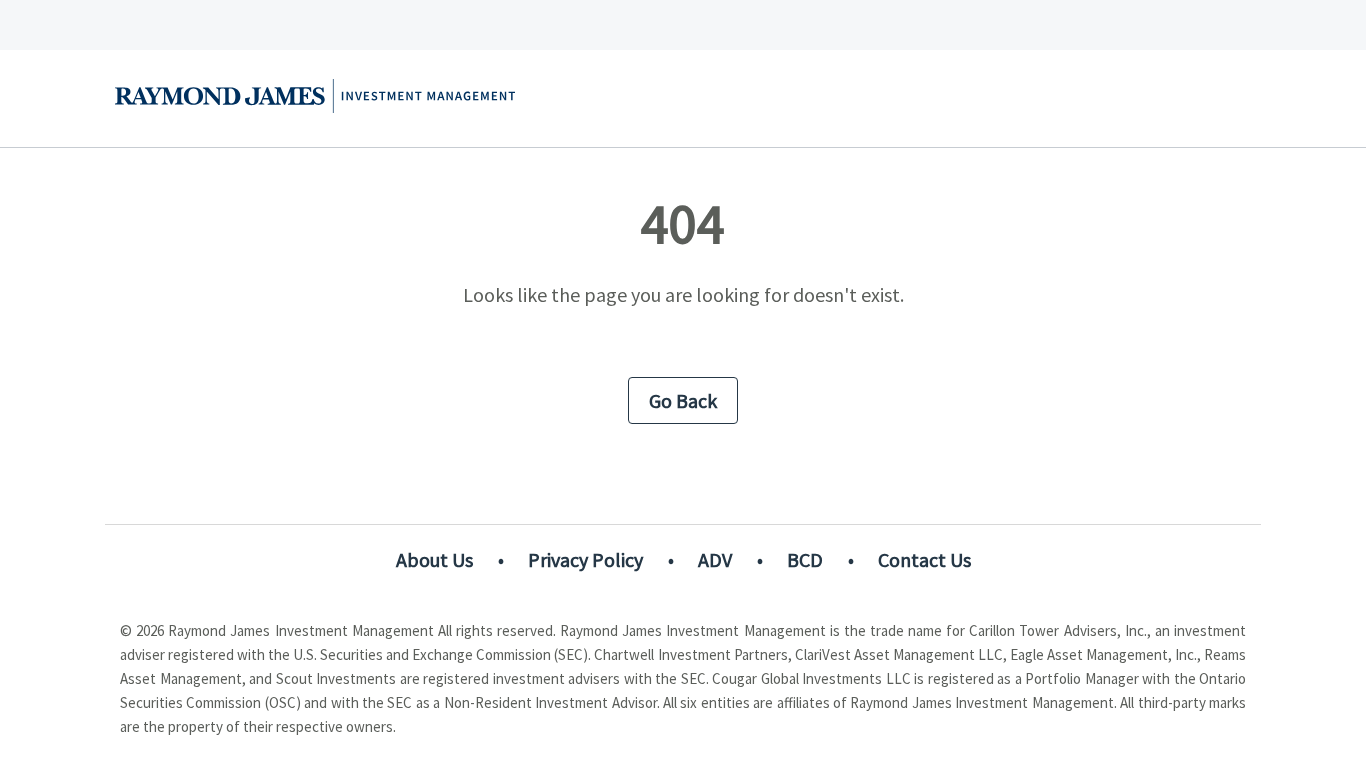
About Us (434, 559)
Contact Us (924, 559)
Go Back (683, 400)
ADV (715, 559)
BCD (805, 559)
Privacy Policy (585, 559)
